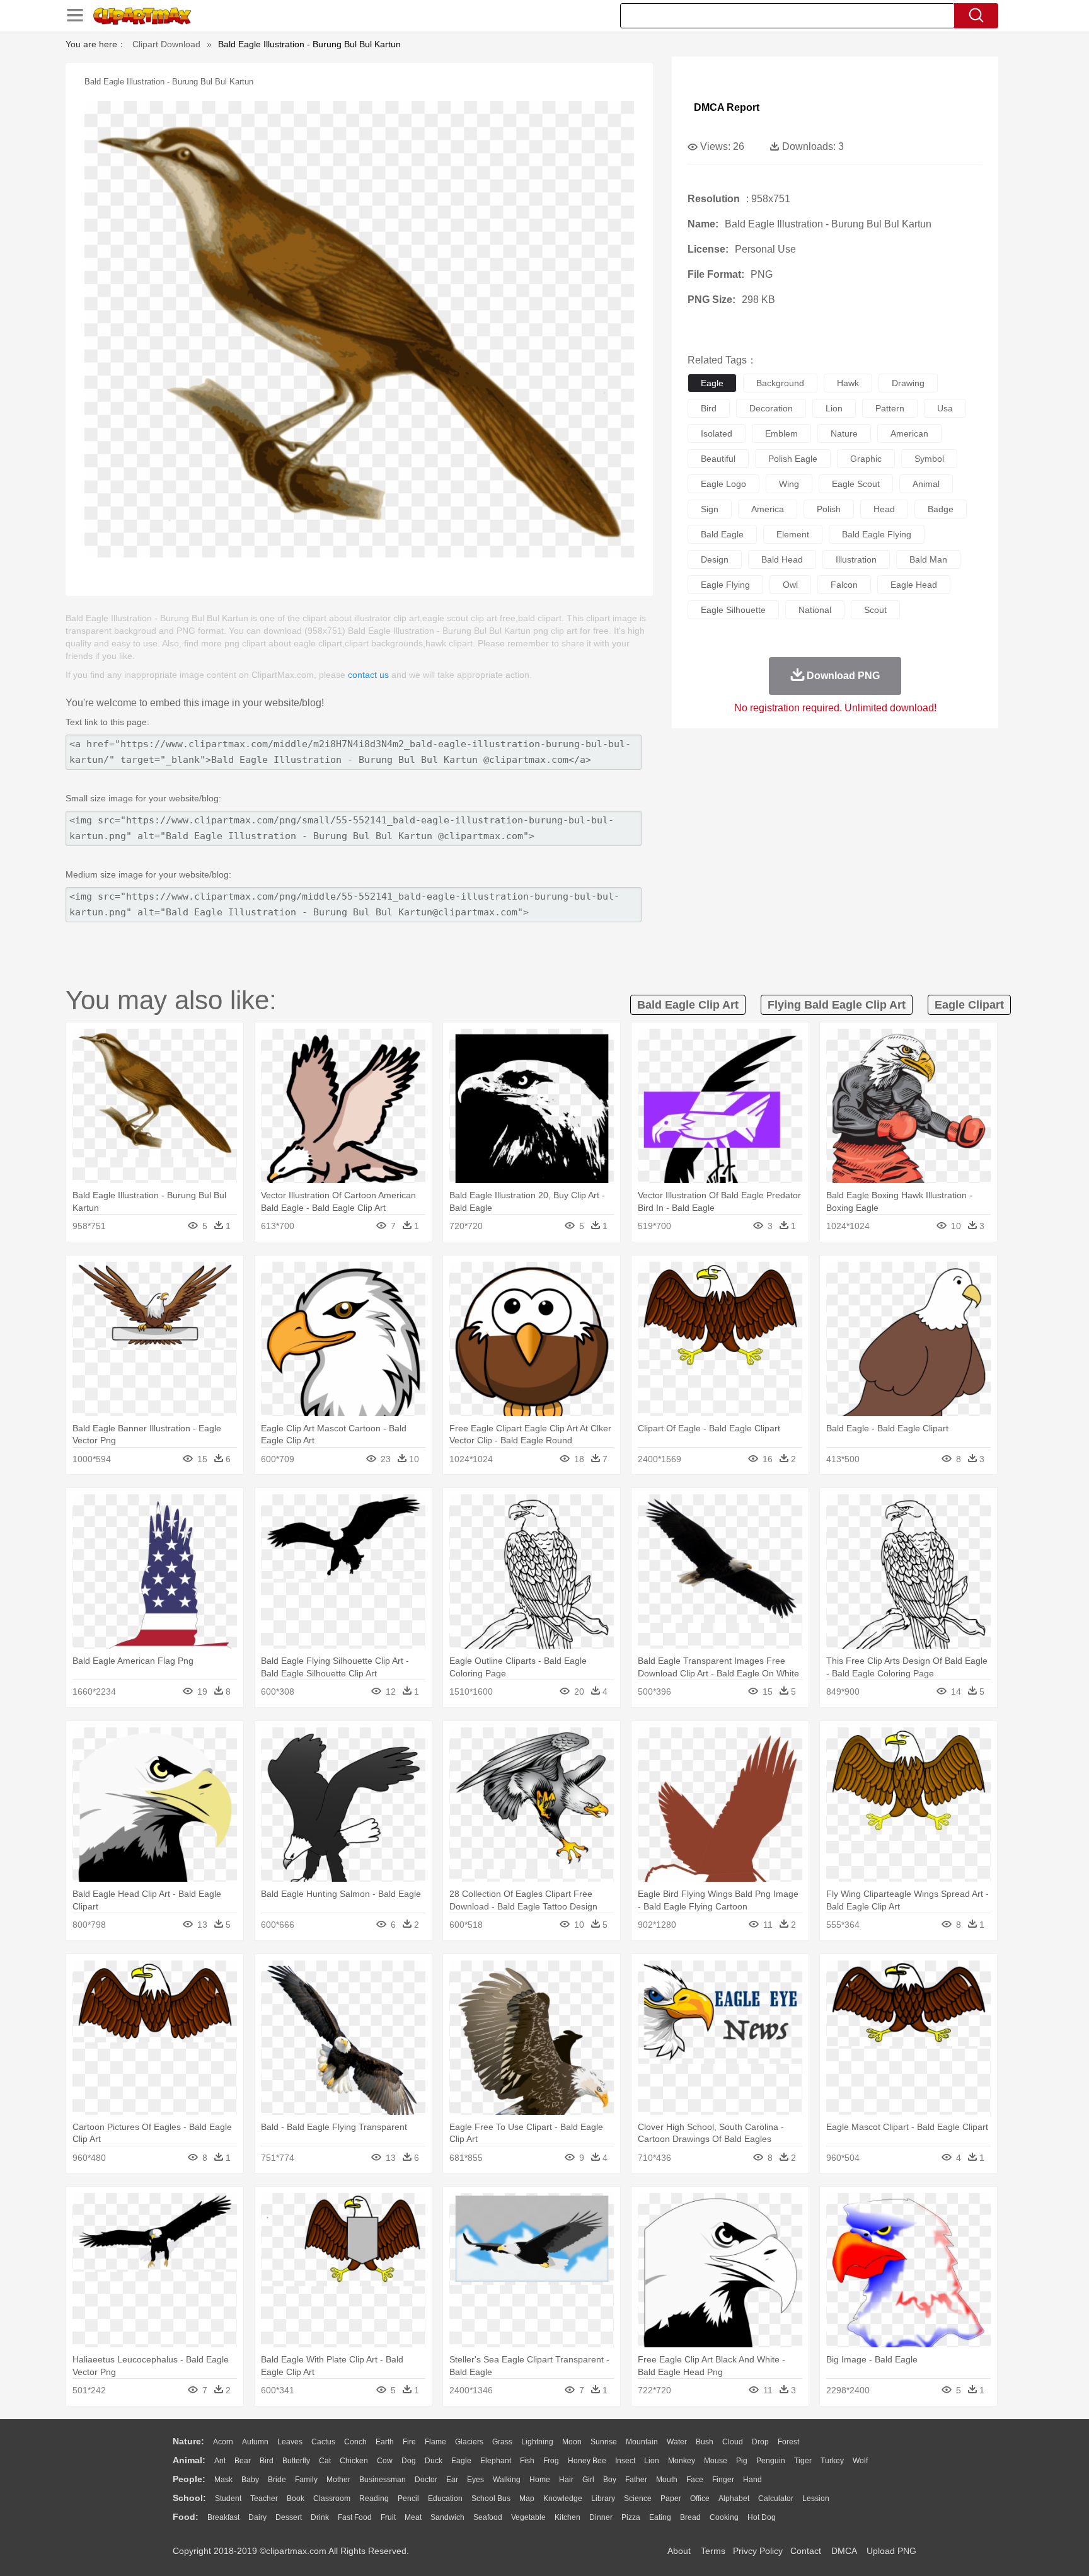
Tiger (803, 2461)
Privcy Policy (758, 2551)
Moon (572, 2442)
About (679, 2551)
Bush (705, 2442)
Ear (452, 2480)
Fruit (388, 2517)
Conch (355, 2442)
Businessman (383, 2480)
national (815, 610)
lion (834, 408)
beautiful (718, 459)
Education (445, 2499)
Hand (752, 2480)
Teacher (264, 2499)
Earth (385, 2442)
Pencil (408, 2499)
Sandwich (447, 2517)
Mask (223, 2480)
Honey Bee (587, 2461)
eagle (712, 383)
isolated (717, 433)
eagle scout (856, 484)
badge (941, 509)
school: (189, 2498)
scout (875, 610)
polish (829, 509)
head (884, 509)
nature (844, 433)
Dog (409, 2461)
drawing (908, 383)
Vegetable (528, 2517)
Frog (551, 2461)
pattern (890, 408)
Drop (760, 2442)
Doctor (426, 2480)
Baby (250, 2480)
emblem (781, 433)
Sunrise (604, 2442)
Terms (713, 2551)
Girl (588, 2480)
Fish (527, 2461)
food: (186, 2517)
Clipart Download (166, 44)
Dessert (289, 2517)
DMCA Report (727, 107)
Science (638, 2499)
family (306, 2480)
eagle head (914, 585)
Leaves (290, 2442)
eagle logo (723, 484)
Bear (243, 2461)
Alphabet (734, 2499)
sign (710, 509)
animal (926, 484)
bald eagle (722, 534)
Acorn (223, 2442)
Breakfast (223, 2517)
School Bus (491, 2499)
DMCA (844, 2551)
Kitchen (568, 2517)
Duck (434, 2461)
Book (296, 2499)
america (768, 509)
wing (789, 484)
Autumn (255, 2442)
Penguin (771, 2461)
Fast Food (355, 2517)
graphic (866, 459)
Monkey (682, 2461)
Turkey (832, 2461)
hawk (848, 383)
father (636, 2480)
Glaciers (469, 2442)
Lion (652, 2461)
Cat (325, 2461)
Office (700, 2499)
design (715, 559)
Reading (374, 2499)
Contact (806, 2551)
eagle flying (725, 585)
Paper (671, 2499)
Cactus (323, 2442)
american (909, 433)
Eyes (475, 2480)
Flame (435, 2442)
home (540, 2480)
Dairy (257, 2517)
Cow (385, 2461)
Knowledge (563, 2499)
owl (790, 585)
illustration (856, 559)
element (793, 534)
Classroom (332, 2499)
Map (527, 2499)
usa (945, 408)
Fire (409, 2442)
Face (695, 2480)
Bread (690, 2517)
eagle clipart (969, 1005)
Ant (220, 2461)
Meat (413, 2517)
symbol (929, 459)
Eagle (461, 2461)
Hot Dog (762, 2517)
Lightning (537, 2442)
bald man (928, 559)
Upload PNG (891, 2551)
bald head (782, 559)
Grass (502, 2442)
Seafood (488, 2517)
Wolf (860, 2461)
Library (603, 2499)
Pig (742, 2461)
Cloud (733, 2442)
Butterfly (296, 2461)
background (780, 383)
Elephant (496, 2461)
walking (507, 2480)
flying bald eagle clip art (837, 1005)
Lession (816, 2499)
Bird (267, 2461)
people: (189, 2479)
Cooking (724, 2517)
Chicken (354, 2461)
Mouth (667, 2480)
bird (709, 408)
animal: (189, 2460)
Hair (566, 2480)
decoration (771, 408)
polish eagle (793, 459)
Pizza (631, 2517)
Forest (788, 2442)
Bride (277, 2480)
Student (228, 2499)
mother (338, 2480)
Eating (660, 2517)
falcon (844, 585)
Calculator (776, 2499)
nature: (188, 2441)
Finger (723, 2480)
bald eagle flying (877, 534)
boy (610, 2480)
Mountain (642, 2442)
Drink (320, 2517)
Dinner (601, 2517)
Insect (625, 2461)
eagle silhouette (733, 610)
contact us (368, 675)
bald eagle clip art (688, 1005)
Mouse (716, 2461)
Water (677, 2442)
